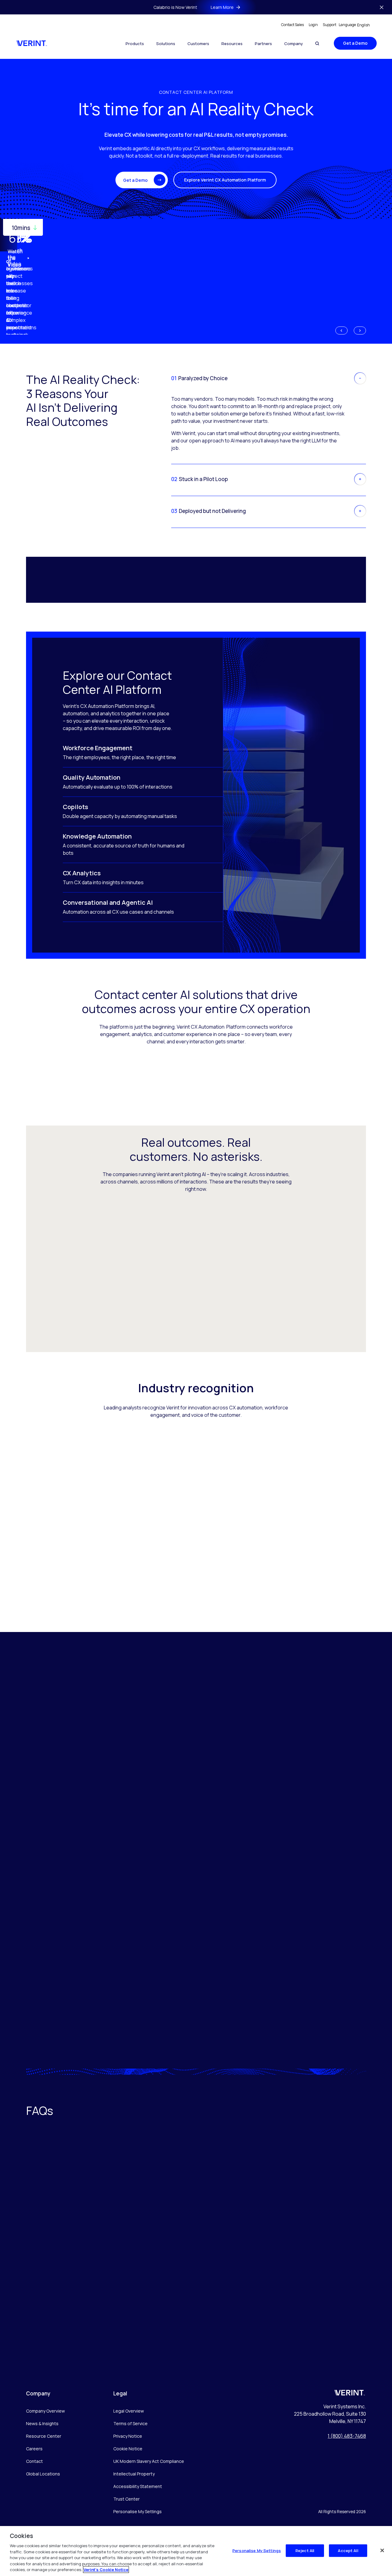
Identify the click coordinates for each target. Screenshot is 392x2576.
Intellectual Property (134, 2474)
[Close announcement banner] (382, 7)
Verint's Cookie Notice (106, 2570)
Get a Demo (355, 43)
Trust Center (126, 2499)
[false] (382, 2550)
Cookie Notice (128, 2449)
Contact (34, 2461)
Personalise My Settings (138, 2512)
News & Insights (42, 2423)
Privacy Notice (128, 2436)
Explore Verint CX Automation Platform (225, 180)
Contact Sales (292, 25)
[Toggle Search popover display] (317, 43)
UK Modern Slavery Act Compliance (149, 2461)
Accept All (348, 2550)
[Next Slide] (360, 331)
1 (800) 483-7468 (347, 2436)
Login (313, 25)
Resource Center (44, 2436)
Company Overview (45, 2411)
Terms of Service (130, 2423)
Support (330, 25)
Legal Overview (129, 2411)
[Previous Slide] (341, 331)
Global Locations (43, 2474)
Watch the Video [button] (15, 258)
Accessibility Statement (138, 2486)
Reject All (305, 2550)
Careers (34, 2449)
